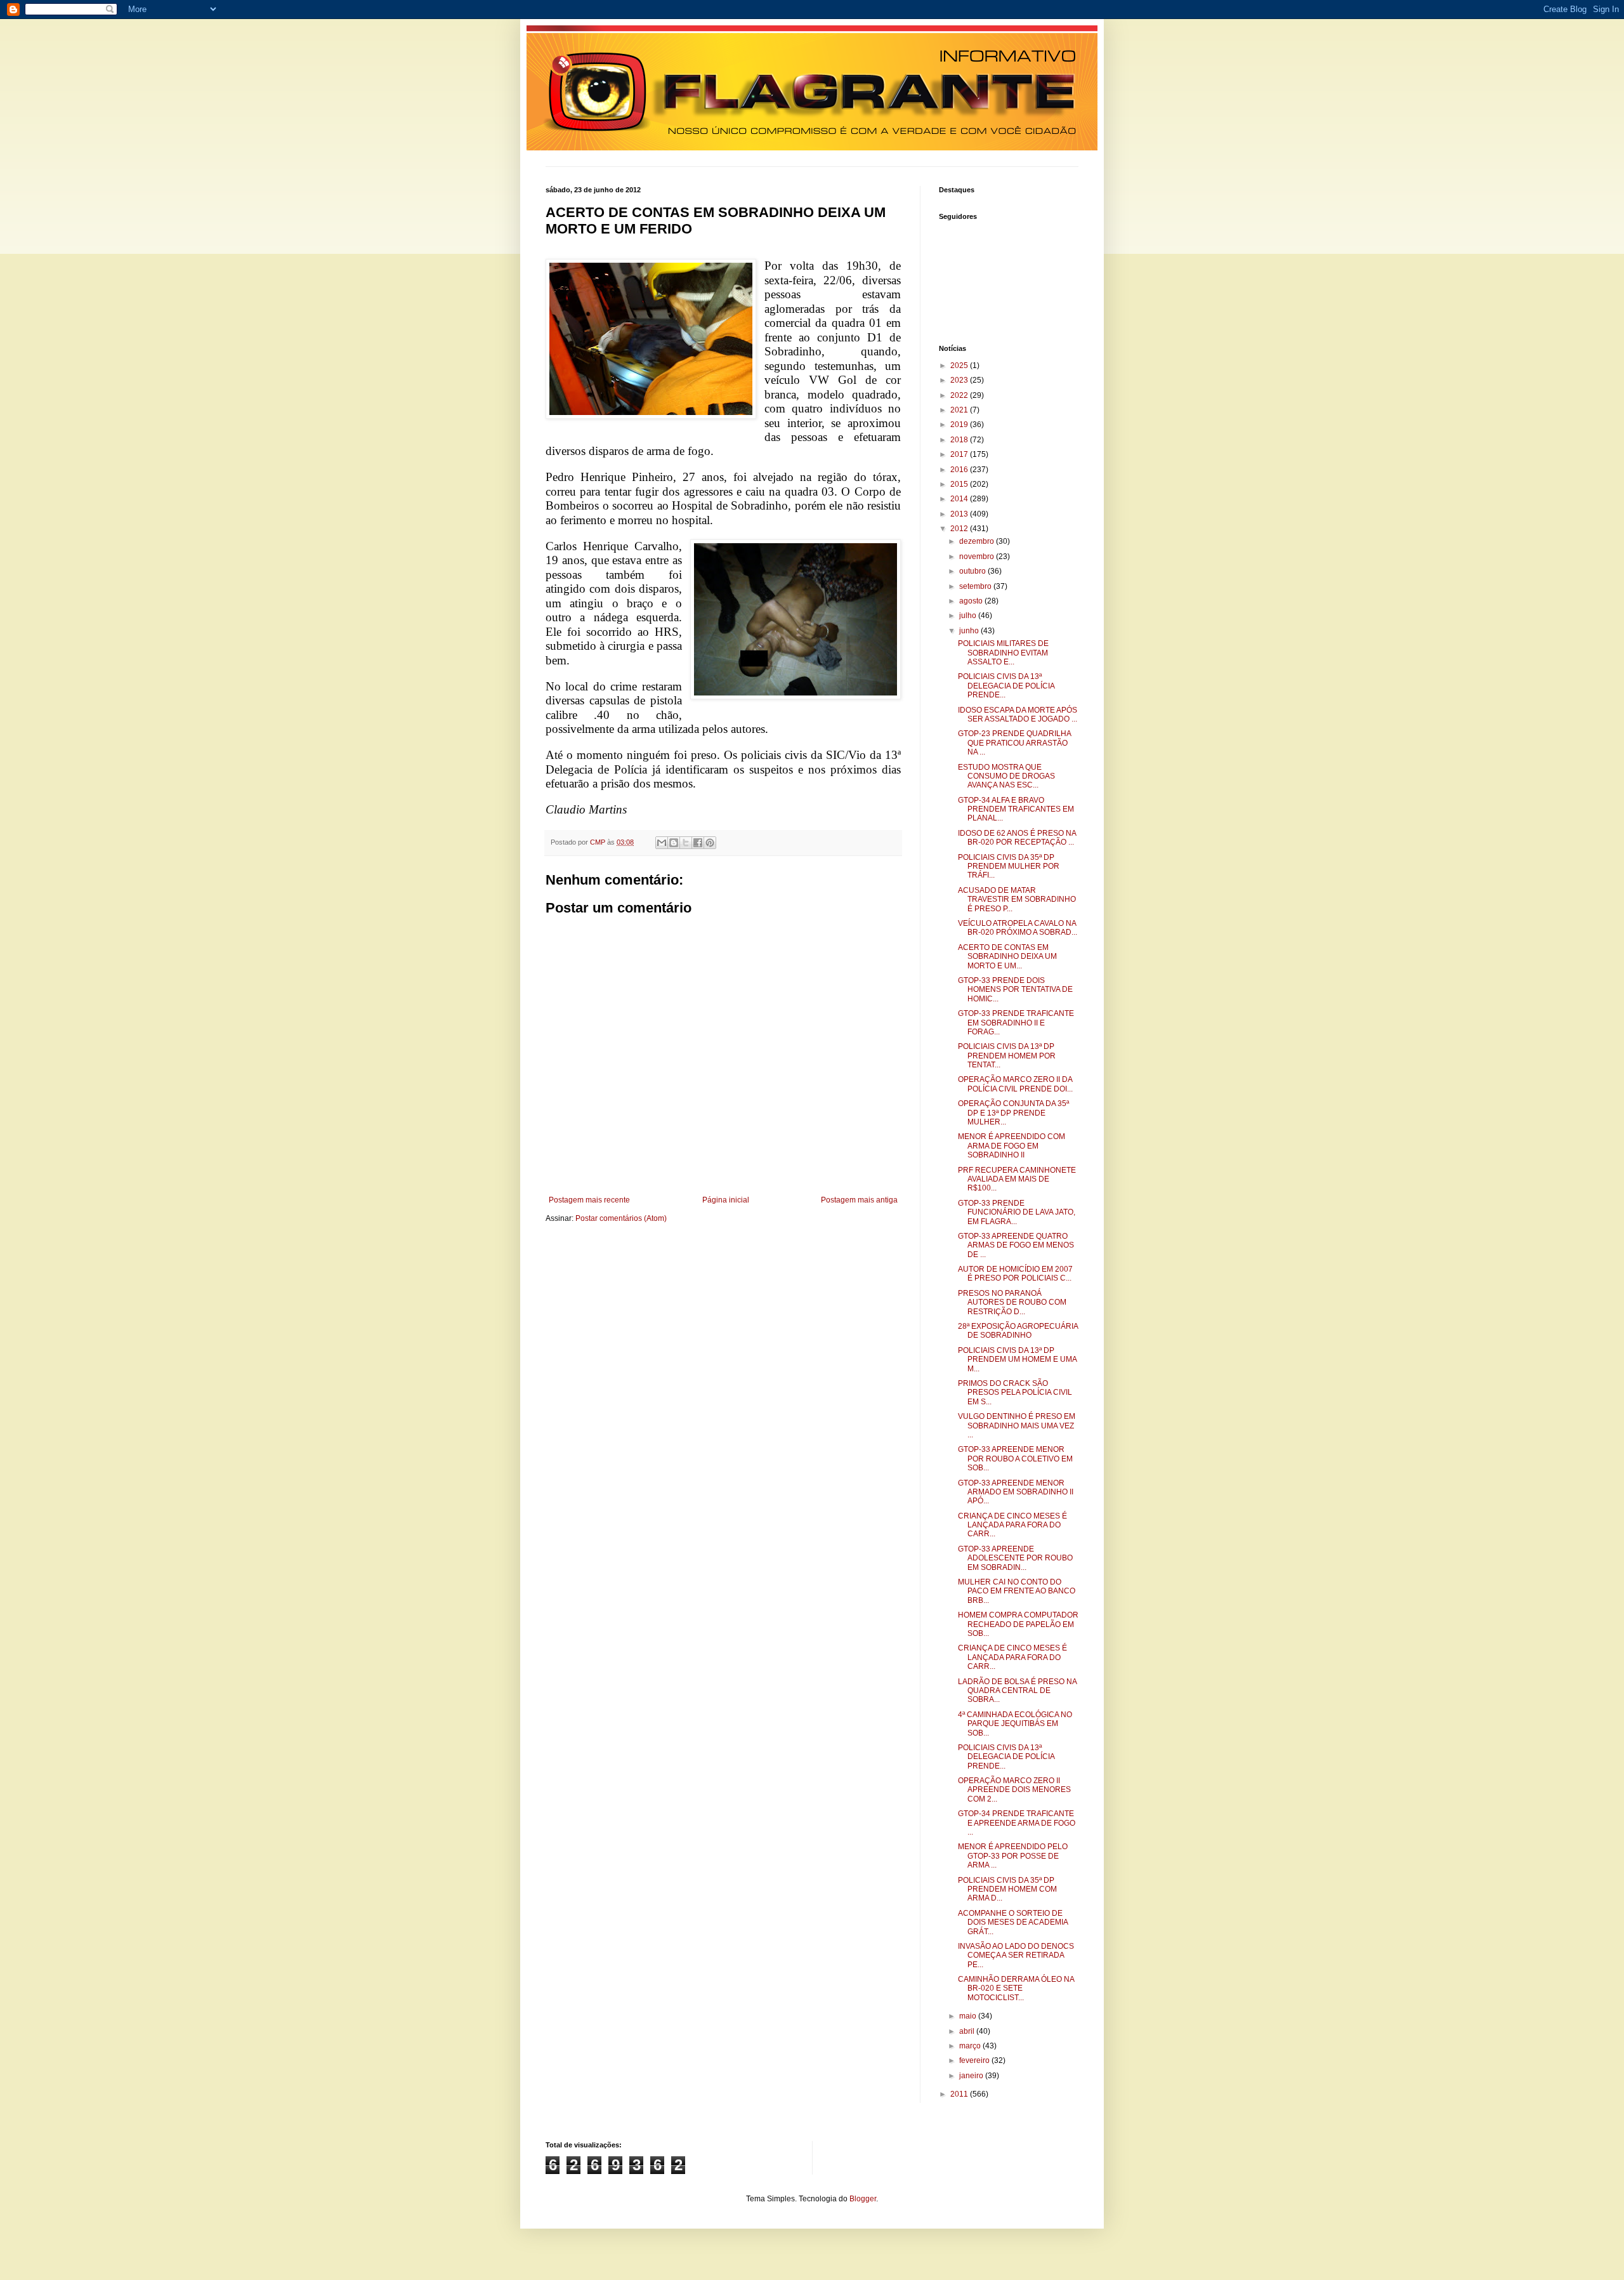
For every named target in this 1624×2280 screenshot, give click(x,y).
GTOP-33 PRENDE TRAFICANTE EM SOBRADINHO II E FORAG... (1016, 1023)
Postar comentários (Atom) (621, 1218)
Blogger (863, 2199)
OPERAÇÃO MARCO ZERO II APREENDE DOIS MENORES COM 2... (1014, 1790)
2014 (960, 499)
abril (968, 2031)
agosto (972, 601)
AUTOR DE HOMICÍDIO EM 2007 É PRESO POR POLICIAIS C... (1015, 1274)
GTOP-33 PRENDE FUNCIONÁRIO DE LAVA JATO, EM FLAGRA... (1017, 1212)
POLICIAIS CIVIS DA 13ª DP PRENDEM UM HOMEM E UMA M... (1017, 1360)
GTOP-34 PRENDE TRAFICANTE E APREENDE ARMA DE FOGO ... (1017, 1823)
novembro (978, 557)
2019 (960, 425)
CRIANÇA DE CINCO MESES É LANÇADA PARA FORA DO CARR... (1012, 1525)
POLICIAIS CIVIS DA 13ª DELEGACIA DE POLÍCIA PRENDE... (1006, 686)
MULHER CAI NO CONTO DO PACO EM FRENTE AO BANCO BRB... (1017, 1591)
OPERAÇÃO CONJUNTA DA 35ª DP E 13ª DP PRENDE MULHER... (1013, 1113)
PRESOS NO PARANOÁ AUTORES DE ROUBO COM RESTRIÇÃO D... (1012, 1302)
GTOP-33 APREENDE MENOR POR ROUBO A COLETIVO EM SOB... (1015, 1459)
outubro (973, 571)
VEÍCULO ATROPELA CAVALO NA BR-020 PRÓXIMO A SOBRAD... (1018, 928)
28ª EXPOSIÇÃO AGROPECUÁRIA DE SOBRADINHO (1018, 1331)
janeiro (972, 2076)
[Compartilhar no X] (686, 843)
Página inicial (726, 1200)
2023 (960, 380)
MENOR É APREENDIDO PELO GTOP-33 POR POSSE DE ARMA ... (1013, 1856)
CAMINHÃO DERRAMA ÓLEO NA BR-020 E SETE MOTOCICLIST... (1016, 1988)
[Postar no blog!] (674, 843)
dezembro (978, 541)
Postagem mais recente (589, 1200)
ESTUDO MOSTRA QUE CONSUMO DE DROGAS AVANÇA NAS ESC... (1006, 776)
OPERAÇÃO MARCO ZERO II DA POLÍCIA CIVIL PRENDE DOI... (1015, 1084)
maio (969, 2016)
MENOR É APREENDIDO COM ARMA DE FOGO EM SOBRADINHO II (1012, 1146)
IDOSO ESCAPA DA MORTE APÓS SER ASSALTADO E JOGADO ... (1018, 715)
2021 (960, 410)
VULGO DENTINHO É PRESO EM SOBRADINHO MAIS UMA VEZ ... (1017, 1426)
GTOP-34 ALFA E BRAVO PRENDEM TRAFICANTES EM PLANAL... (1016, 809)
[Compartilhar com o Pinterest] (710, 843)
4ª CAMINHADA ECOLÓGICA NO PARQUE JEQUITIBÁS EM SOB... (1015, 1724)
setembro (976, 586)
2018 (960, 440)
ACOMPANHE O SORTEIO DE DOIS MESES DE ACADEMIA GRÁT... (1013, 1922)
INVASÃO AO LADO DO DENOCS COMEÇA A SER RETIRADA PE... (1016, 1955)
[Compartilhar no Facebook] (698, 843)
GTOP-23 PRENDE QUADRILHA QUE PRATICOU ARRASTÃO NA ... (1014, 743)
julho (969, 616)
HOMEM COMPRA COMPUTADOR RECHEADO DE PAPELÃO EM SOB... (1018, 1624)
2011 (960, 2094)
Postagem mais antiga (859, 1200)
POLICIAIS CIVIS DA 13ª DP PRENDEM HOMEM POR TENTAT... (1007, 1056)
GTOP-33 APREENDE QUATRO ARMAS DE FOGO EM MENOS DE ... (1016, 1245)
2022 (960, 395)
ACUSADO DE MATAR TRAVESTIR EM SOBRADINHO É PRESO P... (1017, 899)
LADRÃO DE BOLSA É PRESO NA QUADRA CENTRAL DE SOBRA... (1017, 1691)
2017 (960, 454)
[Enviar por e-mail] (662, 843)
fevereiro (975, 2060)
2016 (960, 470)
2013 (960, 514)
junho (970, 631)
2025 (960, 366)
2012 (960, 529)
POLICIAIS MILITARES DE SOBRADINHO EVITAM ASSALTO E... (1003, 653)
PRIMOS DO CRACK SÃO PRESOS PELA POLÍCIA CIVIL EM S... (1015, 1393)
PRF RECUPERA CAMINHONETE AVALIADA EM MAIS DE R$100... (1017, 1179)
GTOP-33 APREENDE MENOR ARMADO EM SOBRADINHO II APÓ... (1016, 1492)
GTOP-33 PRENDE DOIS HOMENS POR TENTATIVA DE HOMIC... (1015, 990)
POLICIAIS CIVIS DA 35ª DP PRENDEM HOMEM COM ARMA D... (1007, 1889)
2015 (960, 484)
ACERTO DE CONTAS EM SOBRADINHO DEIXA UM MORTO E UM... (1007, 957)
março (971, 2046)
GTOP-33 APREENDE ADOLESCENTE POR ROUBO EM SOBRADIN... (1015, 1558)
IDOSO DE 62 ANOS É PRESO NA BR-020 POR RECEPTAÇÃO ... (1017, 838)
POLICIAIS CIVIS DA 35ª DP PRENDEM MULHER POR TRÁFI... (1009, 867)
